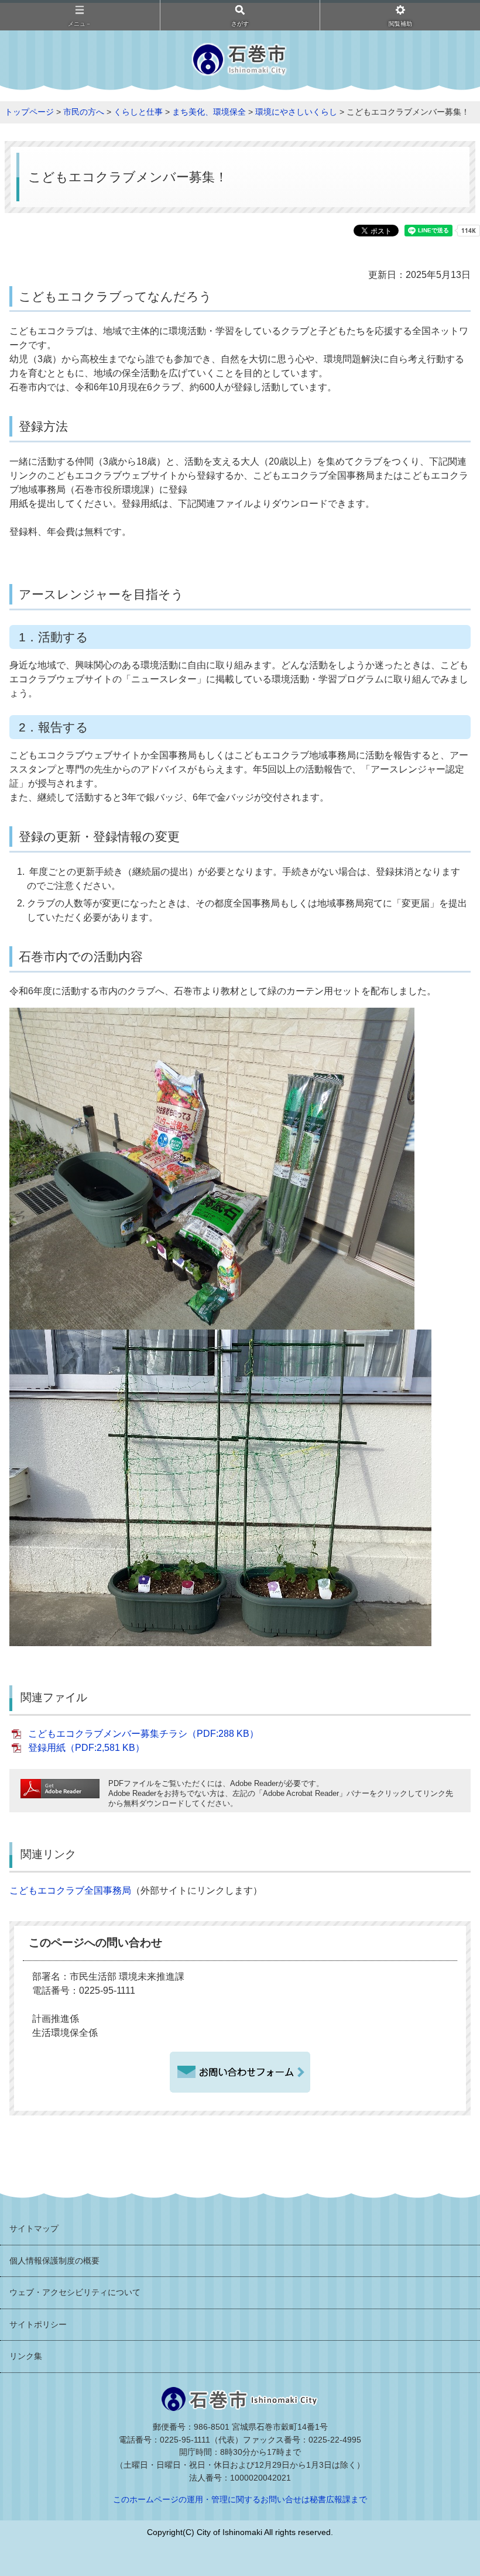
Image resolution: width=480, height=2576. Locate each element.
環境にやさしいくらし (296, 112)
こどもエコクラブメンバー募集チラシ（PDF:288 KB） (143, 1734)
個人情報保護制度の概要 (54, 2261)
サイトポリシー (38, 2324)
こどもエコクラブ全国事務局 (70, 1890)
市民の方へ (84, 112)
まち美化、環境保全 (209, 112)
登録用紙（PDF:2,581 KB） (86, 1748)
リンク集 (26, 2356)
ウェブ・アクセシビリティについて (75, 2292)
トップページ (29, 112)
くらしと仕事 (138, 112)
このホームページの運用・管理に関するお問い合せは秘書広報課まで (240, 2499)
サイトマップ (34, 2228)
